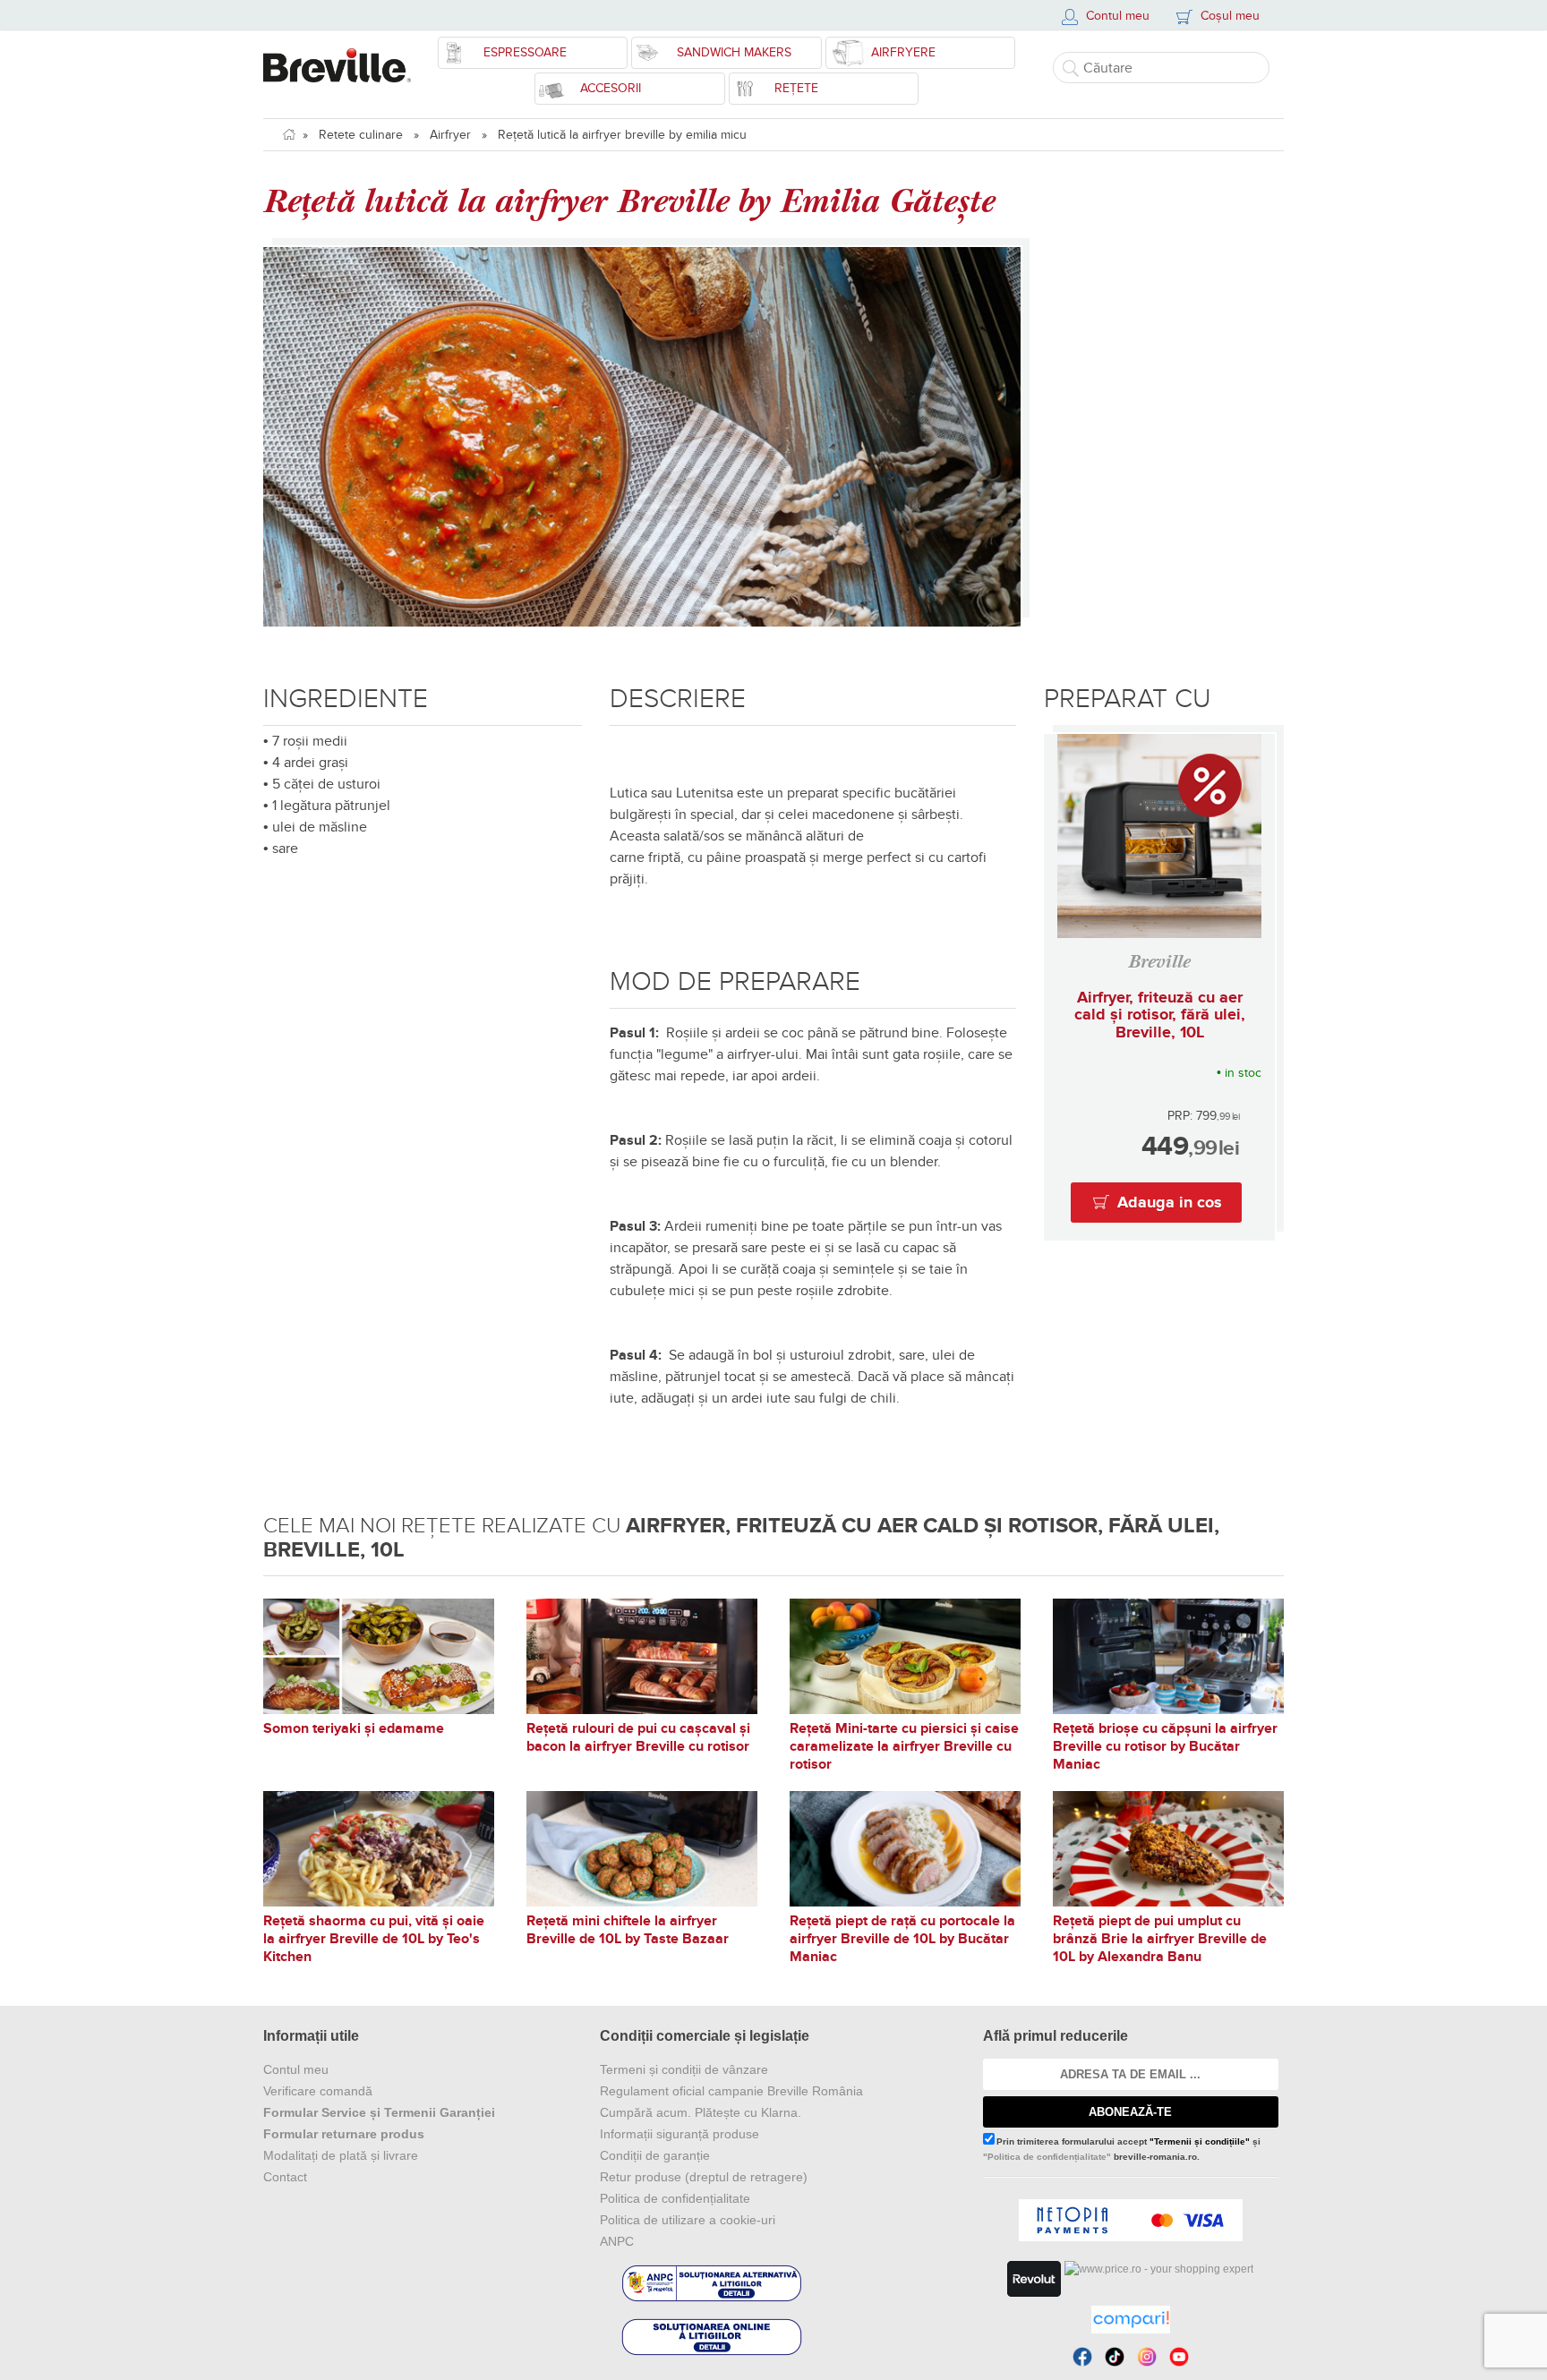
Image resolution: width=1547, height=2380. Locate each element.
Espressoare (525, 52)
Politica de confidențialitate (675, 2198)
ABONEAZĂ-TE (1130, 2112)
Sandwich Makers (734, 52)
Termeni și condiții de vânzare (684, 2069)
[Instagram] (1147, 2357)
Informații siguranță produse (679, 2134)
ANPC (617, 2241)
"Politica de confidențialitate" (1047, 2157)
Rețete (796, 88)
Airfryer (450, 135)
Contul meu (296, 2069)
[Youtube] (1179, 2357)
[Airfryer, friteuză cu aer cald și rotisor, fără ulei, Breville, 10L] (1159, 836)
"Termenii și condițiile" (1200, 2141)
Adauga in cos (1170, 1203)
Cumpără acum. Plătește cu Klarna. (701, 2112)
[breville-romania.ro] (337, 56)
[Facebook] (1082, 2357)
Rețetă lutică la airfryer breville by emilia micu (622, 135)
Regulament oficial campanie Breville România (731, 2091)
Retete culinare (361, 135)
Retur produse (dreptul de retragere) (704, 2177)
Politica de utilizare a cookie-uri (688, 2220)
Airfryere (903, 52)
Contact (285, 2177)
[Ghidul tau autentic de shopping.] (1131, 2320)
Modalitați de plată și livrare (341, 2155)
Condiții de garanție (655, 2155)
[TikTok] (1115, 2357)
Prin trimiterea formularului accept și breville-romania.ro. (1122, 2149)
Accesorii (611, 88)
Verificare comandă (318, 2091)
